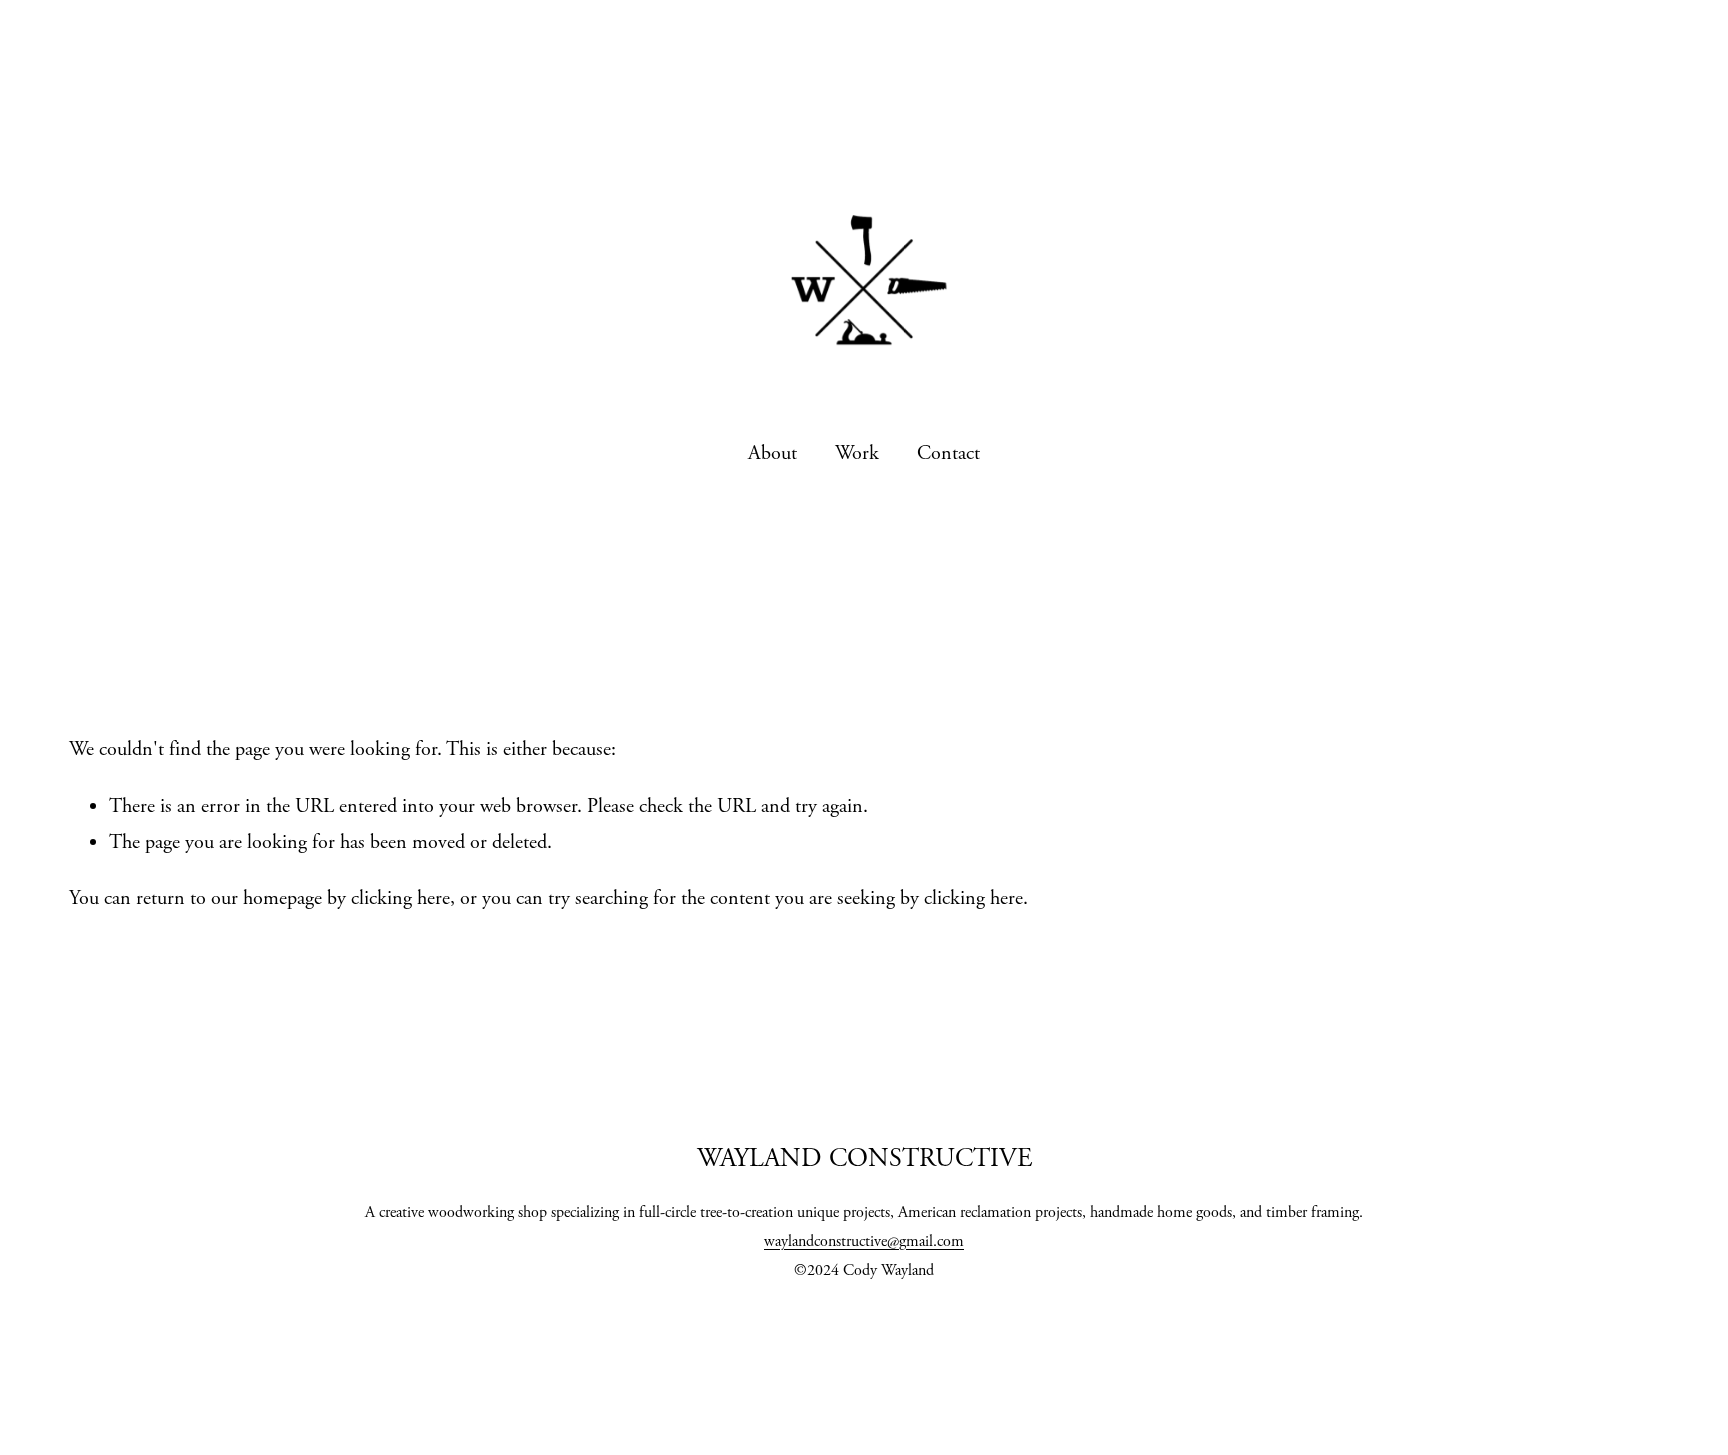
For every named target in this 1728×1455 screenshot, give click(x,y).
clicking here (400, 898)
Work (857, 453)
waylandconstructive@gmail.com (864, 1241)
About (772, 453)
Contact (948, 453)
